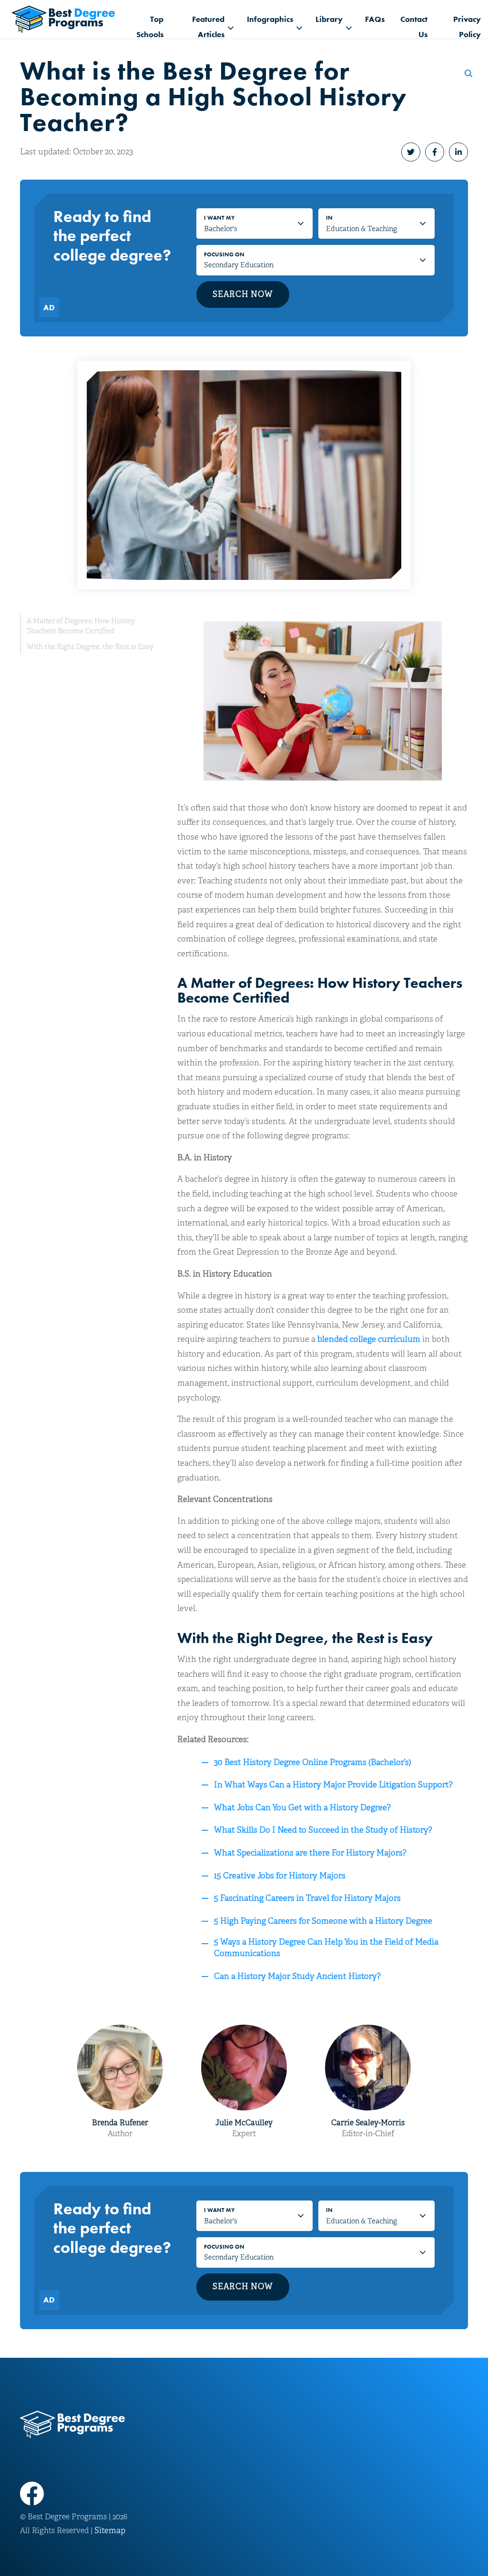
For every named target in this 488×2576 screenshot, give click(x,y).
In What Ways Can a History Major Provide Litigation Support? (333, 1785)
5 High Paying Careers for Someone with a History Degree (323, 1921)
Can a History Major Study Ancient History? (297, 1976)
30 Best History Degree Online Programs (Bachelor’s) (313, 1762)
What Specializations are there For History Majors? (310, 1853)
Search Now (243, 294)
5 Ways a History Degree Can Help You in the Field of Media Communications (326, 1948)
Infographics (270, 19)
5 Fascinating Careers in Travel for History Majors (307, 1898)
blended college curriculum (369, 1339)
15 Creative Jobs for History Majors (280, 1876)
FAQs (375, 19)
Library (329, 19)
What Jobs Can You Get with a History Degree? (302, 1808)
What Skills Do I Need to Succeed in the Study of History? (323, 1830)
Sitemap (110, 2530)
